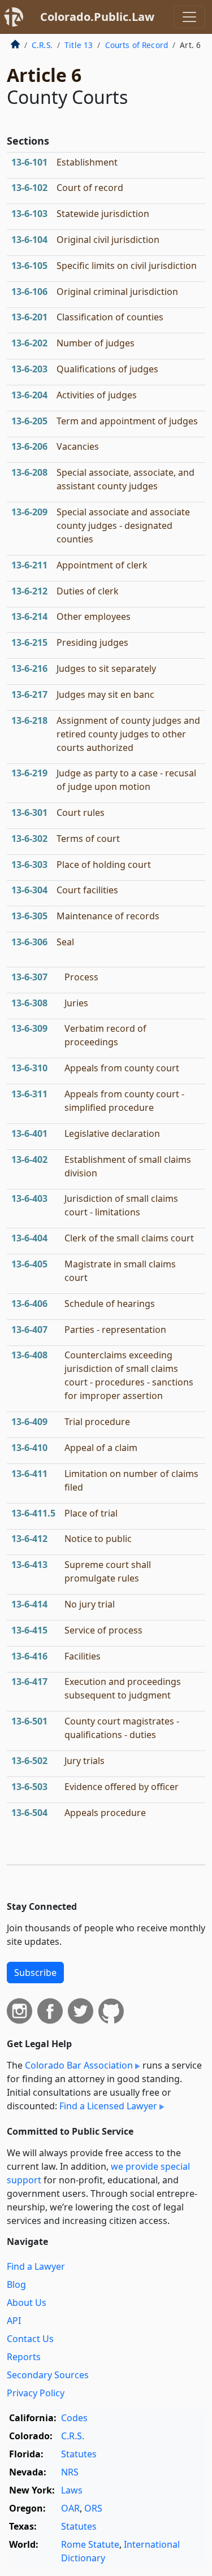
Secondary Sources (48, 2375)
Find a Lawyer (36, 2266)
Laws (72, 2490)
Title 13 (79, 45)
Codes (74, 2418)
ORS (93, 2508)
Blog (16, 2284)
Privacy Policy (36, 2393)
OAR (70, 2508)
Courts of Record (137, 45)
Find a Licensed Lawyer (108, 2106)
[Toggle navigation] (189, 17)
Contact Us (30, 2339)
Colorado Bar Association (79, 2065)
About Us (27, 2303)
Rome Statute (90, 2544)
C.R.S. (42, 45)
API (14, 2321)
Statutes (79, 2454)
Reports (24, 2357)
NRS (70, 2472)
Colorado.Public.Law (97, 17)
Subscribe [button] (35, 1973)
